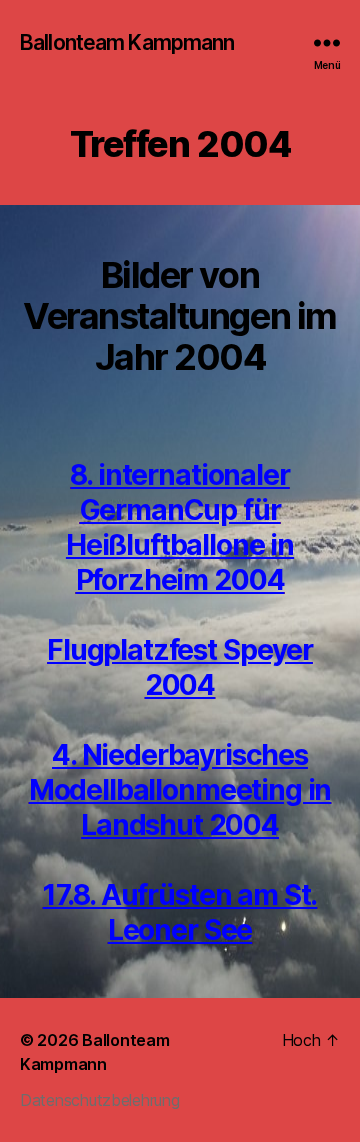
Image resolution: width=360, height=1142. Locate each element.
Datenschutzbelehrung (100, 1100)
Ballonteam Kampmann (127, 42)
